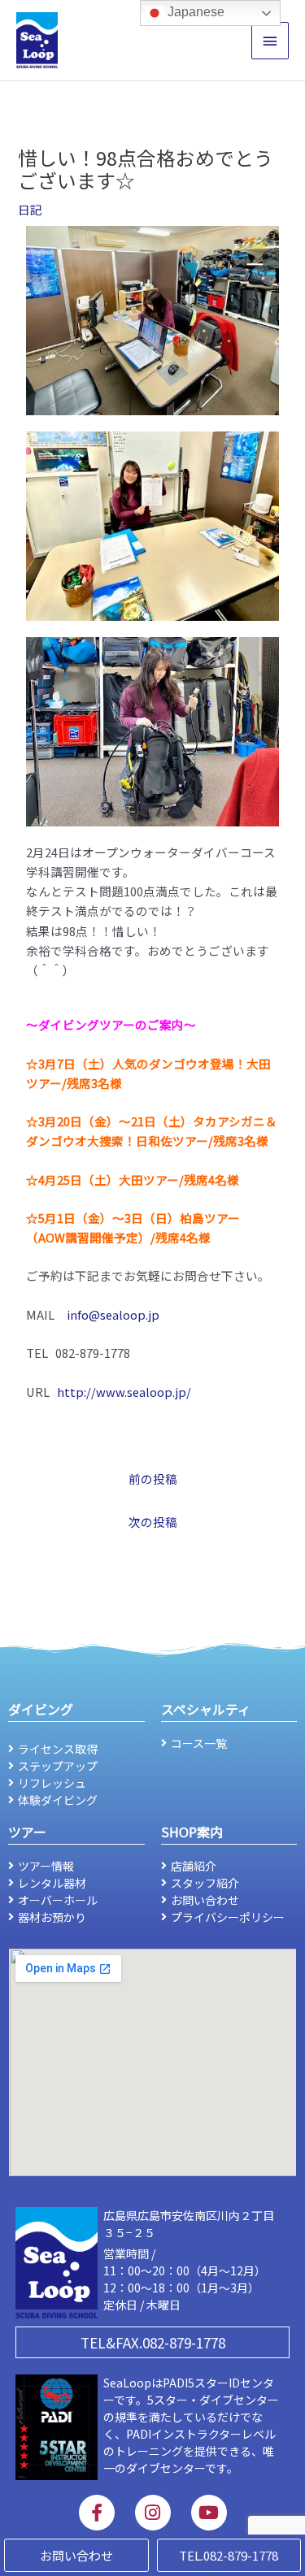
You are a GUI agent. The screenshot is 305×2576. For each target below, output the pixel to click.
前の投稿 (153, 1479)
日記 (30, 209)
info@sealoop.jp (113, 1314)
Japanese (194, 12)
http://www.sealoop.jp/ (124, 1392)
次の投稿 (153, 1522)
